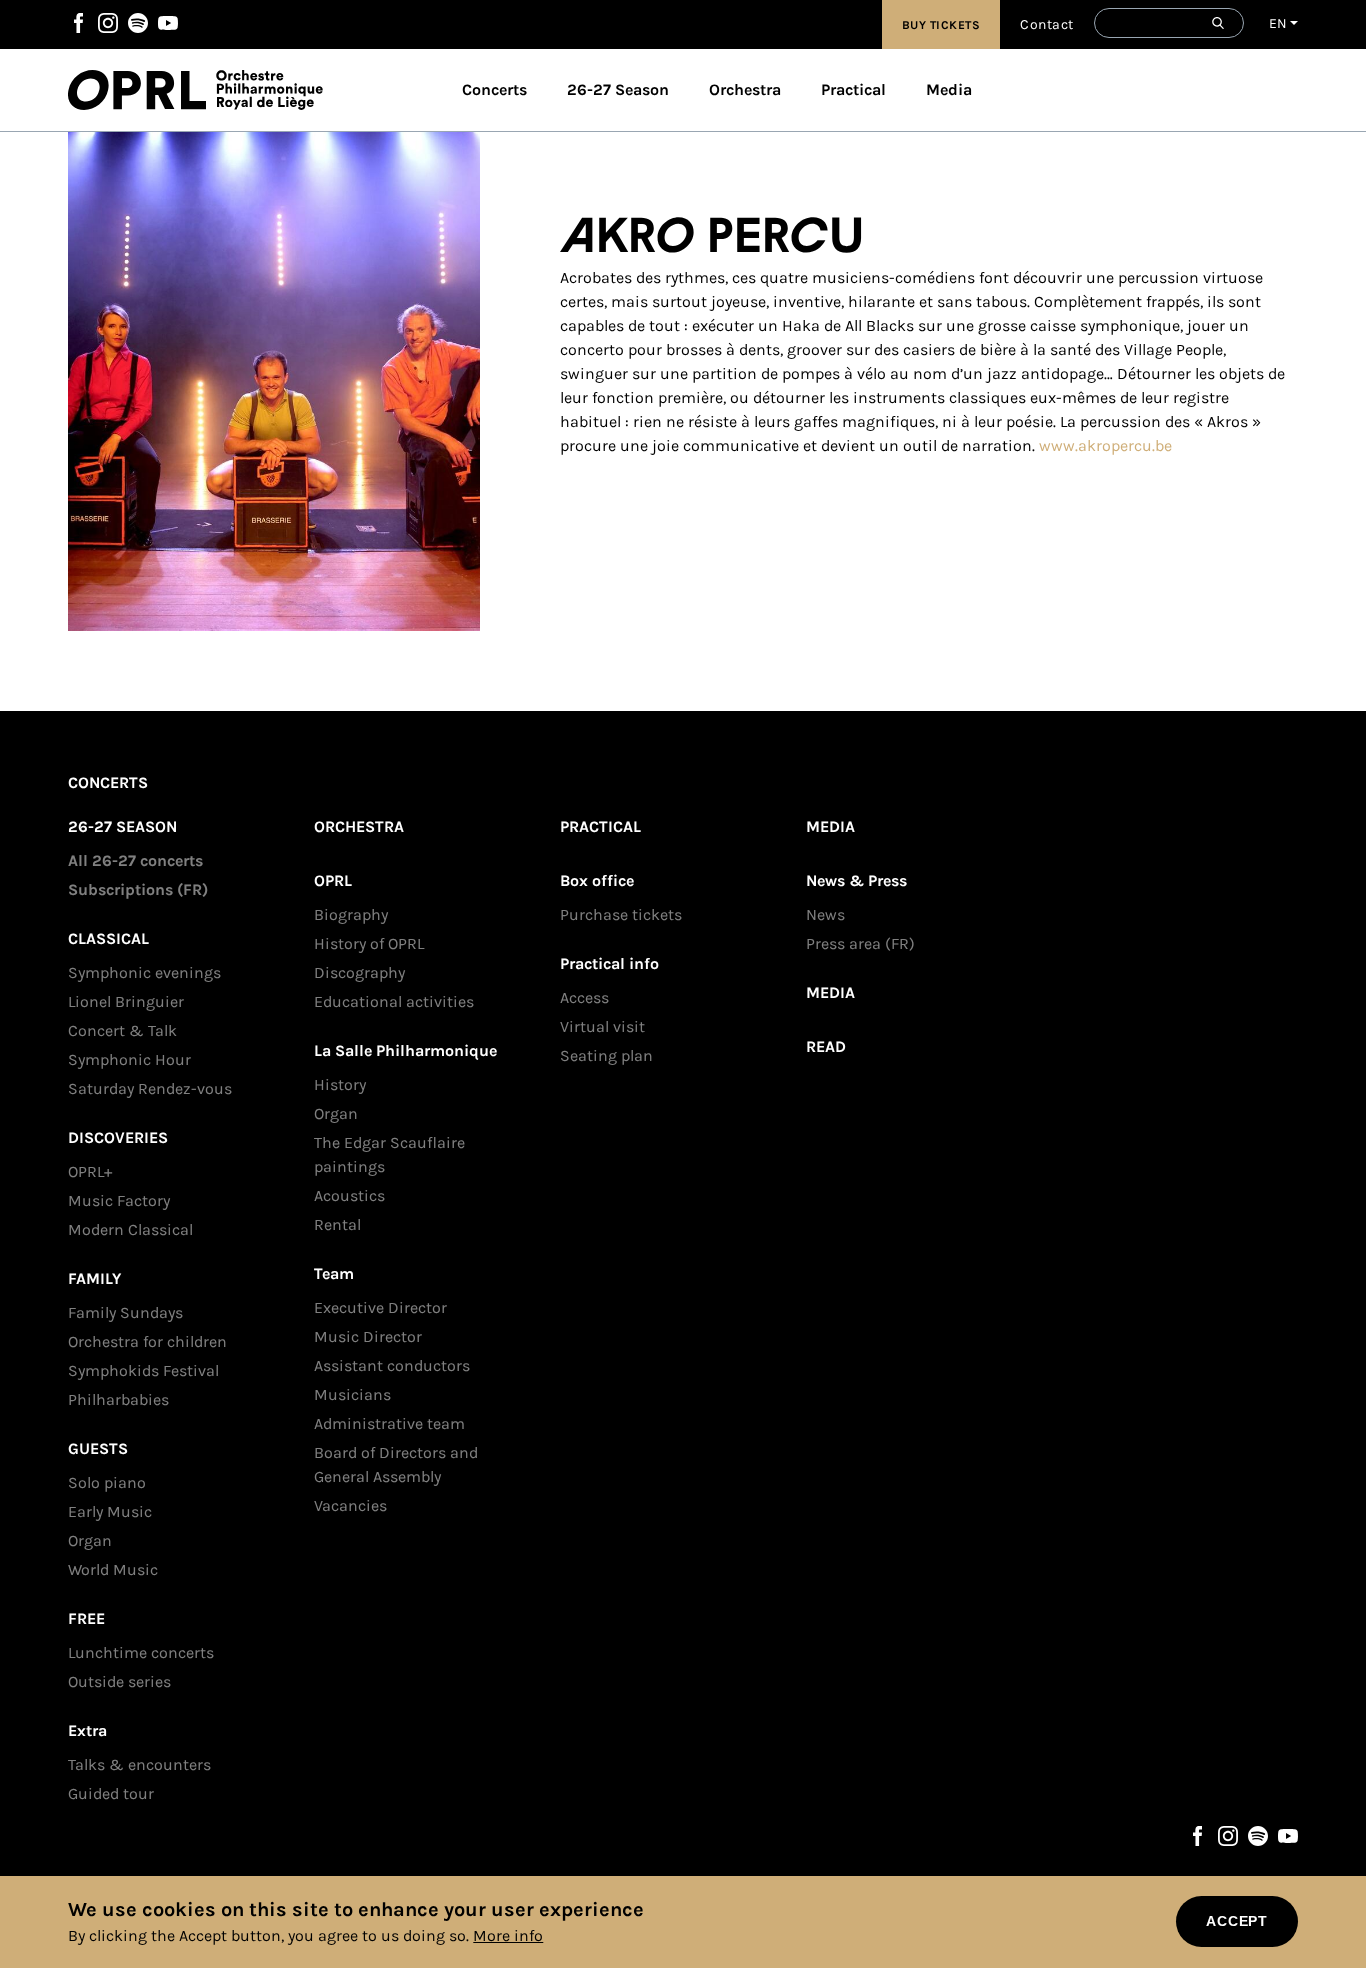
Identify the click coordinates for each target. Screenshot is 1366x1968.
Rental (337, 1224)
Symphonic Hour (129, 1059)
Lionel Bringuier (126, 1001)
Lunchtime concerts (141, 1652)
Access (584, 997)
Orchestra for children (147, 1341)
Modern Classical (130, 1229)
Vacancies (350, 1505)
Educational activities (394, 1001)
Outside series (119, 1681)
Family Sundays (125, 1312)
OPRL (142, 90)
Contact (1047, 24)
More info (508, 1935)
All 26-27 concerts (135, 860)
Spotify (138, 23)
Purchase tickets (621, 914)
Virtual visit (602, 1026)
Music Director (368, 1336)
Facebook (78, 23)
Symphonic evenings (144, 972)
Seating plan (606, 1055)
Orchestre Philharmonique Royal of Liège (269, 90)
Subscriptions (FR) (138, 889)
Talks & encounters (139, 1764)
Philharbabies (118, 1399)
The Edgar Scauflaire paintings (389, 1154)
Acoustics (349, 1195)
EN (1278, 23)
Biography (351, 914)
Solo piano (107, 1482)
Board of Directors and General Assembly (396, 1464)
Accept (1236, 1921)
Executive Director (380, 1307)
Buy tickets (941, 25)
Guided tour (111, 1793)
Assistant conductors (392, 1365)
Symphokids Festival (143, 1370)
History (340, 1084)
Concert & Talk (122, 1030)
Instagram (108, 23)
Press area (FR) (860, 943)
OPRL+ (90, 1171)
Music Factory (119, 1200)
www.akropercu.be (1105, 445)
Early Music (110, 1511)
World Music (113, 1569)
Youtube (168, 23)
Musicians (352, 1394)
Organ (90, 1540)
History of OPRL (369, 943)
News (825, 914)
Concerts (494, 89)
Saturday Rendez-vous (150, 1088)
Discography (359, 972)
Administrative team (389, 1423)
